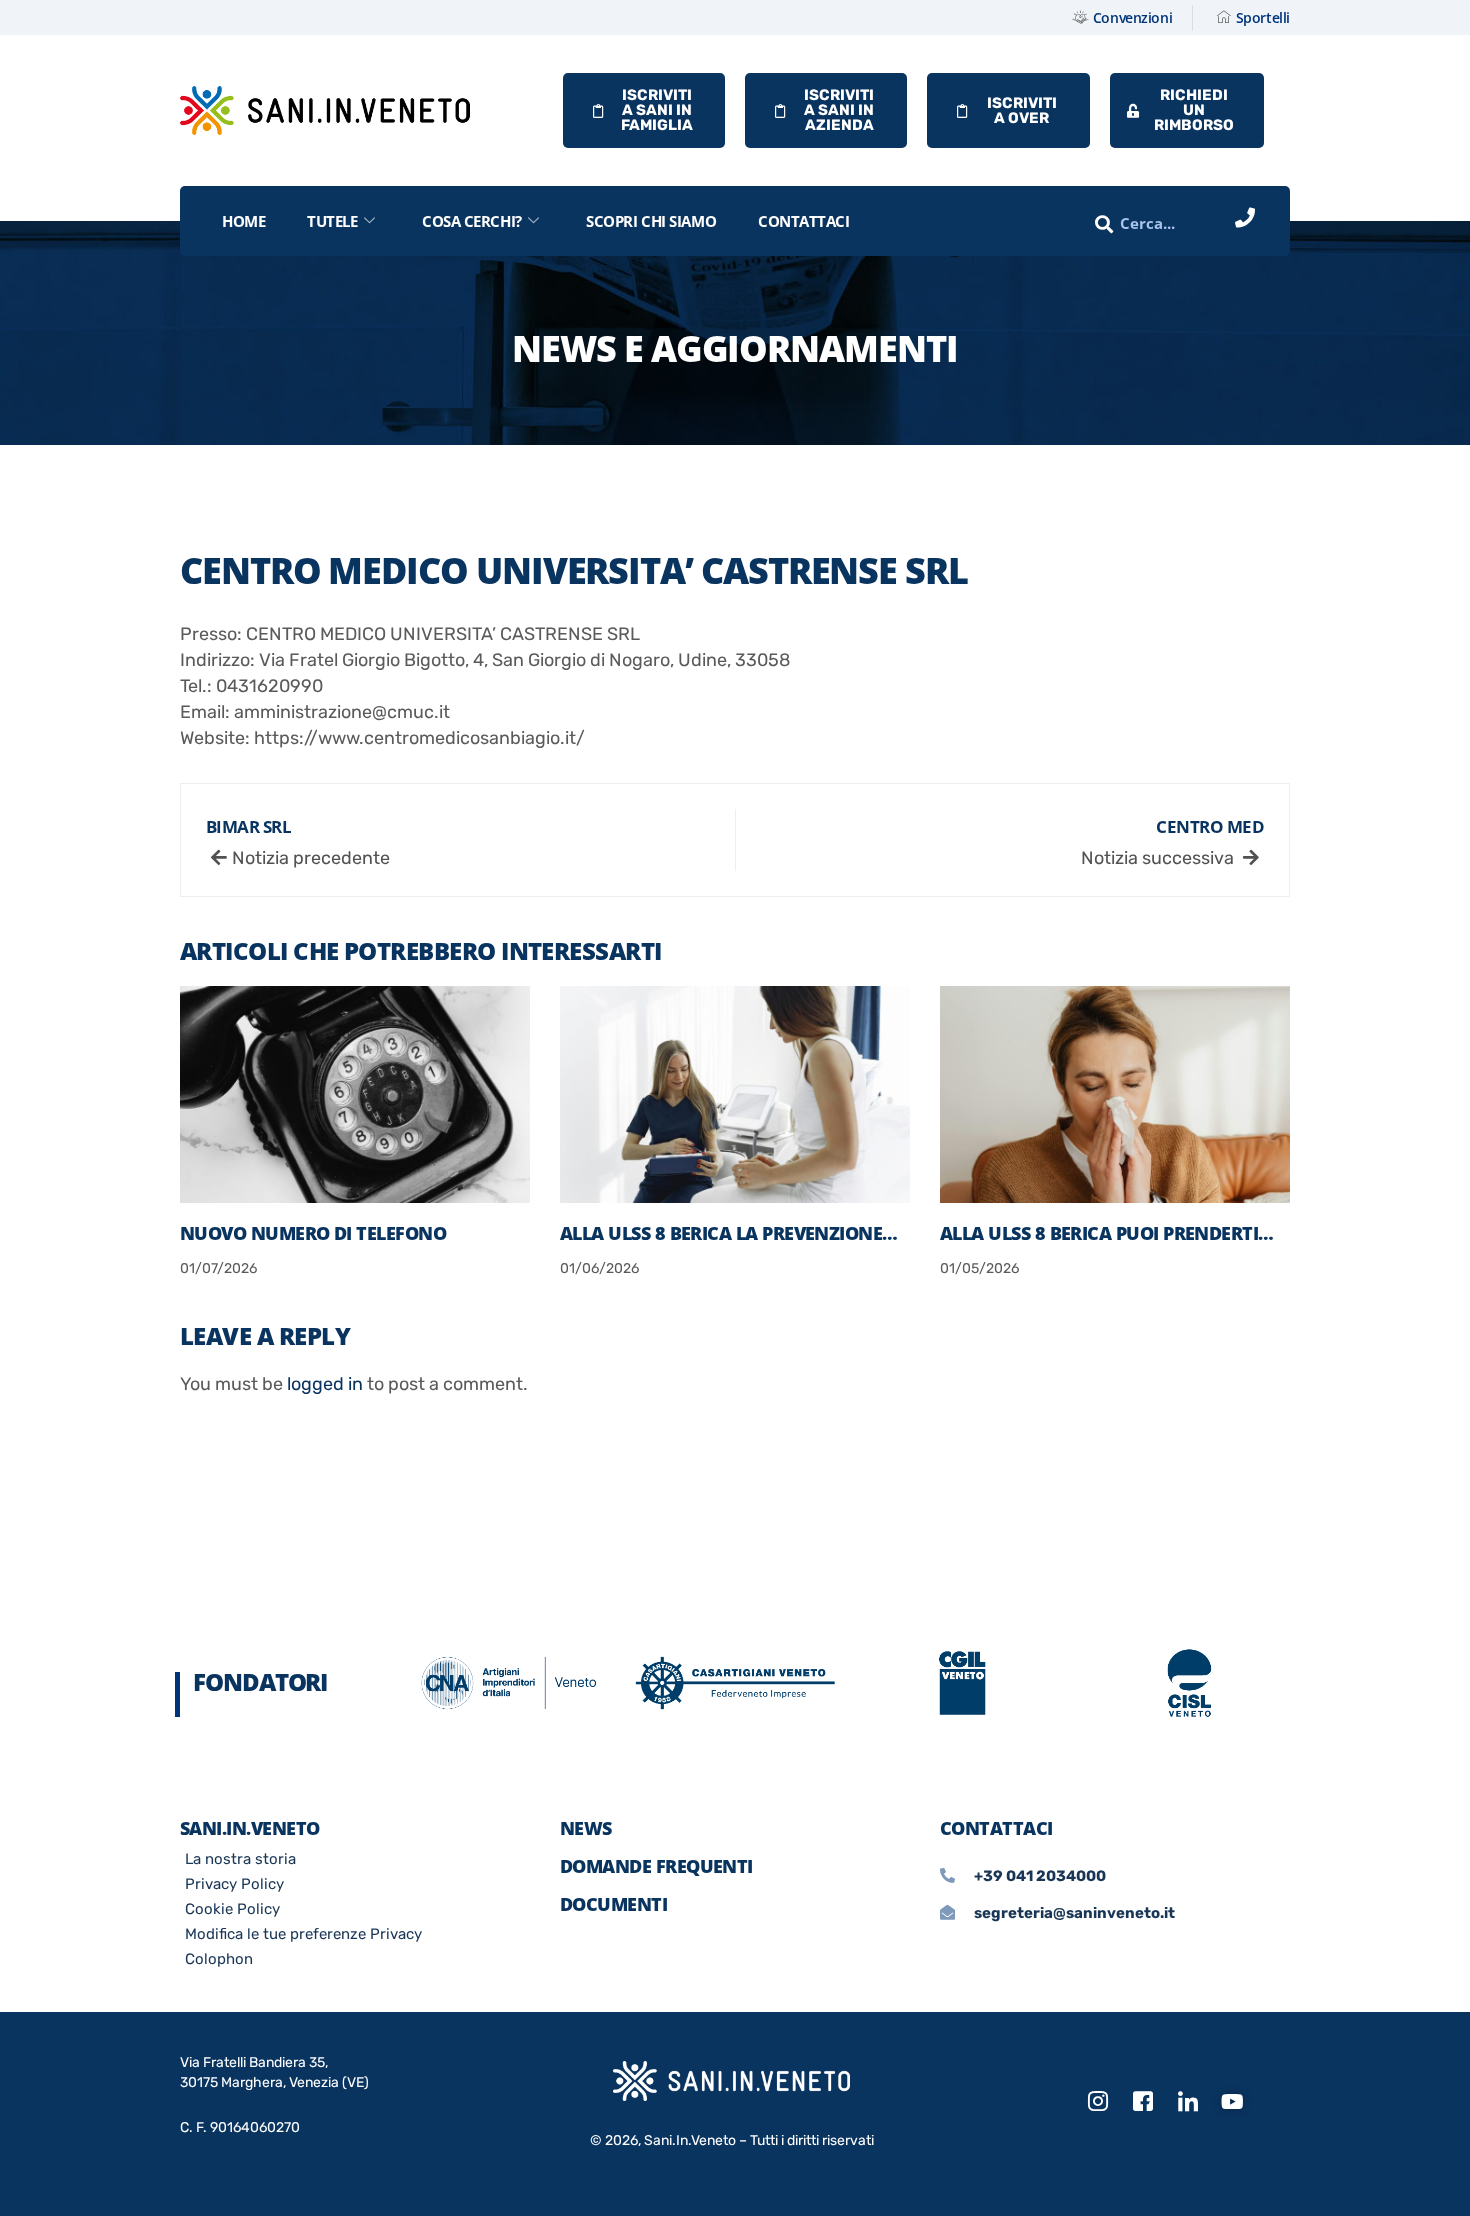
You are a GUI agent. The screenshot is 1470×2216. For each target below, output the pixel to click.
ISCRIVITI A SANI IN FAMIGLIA (657, 110)
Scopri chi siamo (651, 221)
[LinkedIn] (1188, 2102)
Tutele (332, 221)
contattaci (804, 221)
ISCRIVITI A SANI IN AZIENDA (839, 110)
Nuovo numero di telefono (313, 1233)
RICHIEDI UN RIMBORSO (1194, 110)
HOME (243, 221)
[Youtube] (1233, 2103)
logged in (325, 1384)
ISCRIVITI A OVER (1022, 110)
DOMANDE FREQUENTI (656, 1866)
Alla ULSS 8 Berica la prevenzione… (729, 1233)
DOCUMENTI (613, 1904)
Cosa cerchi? (472, 221)
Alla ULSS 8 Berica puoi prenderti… (1107, 1233)
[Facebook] (1143, 2102)
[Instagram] (1098, 2102)
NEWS (586, 1828)
